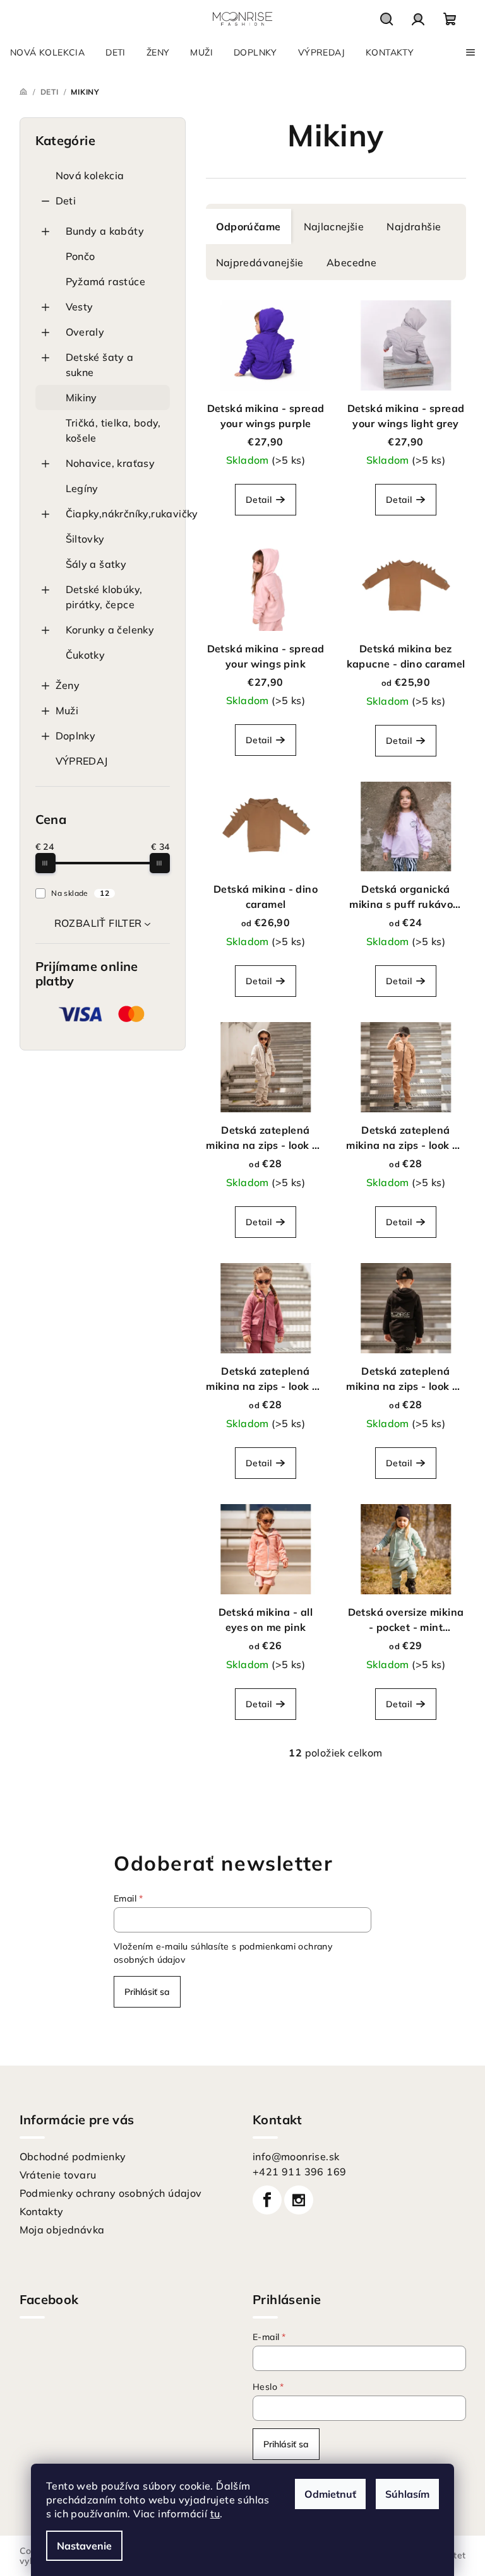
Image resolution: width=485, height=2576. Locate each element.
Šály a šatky (96, 564)
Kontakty (42, 2211)
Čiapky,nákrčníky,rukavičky (118, 514)
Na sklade (80, 893)
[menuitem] (47, 52)
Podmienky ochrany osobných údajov (111, 2193)
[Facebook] (267, 2200)
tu (215, 2514)
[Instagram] (299, 2200)
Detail (259, 500)
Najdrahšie (414, 226)
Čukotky (86, 655)
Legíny (82, 488)
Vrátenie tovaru (58, 2175)
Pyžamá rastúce (106, 281)
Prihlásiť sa (147, 1992)
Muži (67, 710)
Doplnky (76, 736)
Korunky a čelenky (110, 630)
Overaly (85, 332)
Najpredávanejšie (260, 262)
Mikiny (81, 397)
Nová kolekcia (90, 175)
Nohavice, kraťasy (111, 463)
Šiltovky (85, 539)
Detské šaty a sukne (100, 365)
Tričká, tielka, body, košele (113, 430)
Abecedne (351, 262)
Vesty (80, 307)
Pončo (81, 256)
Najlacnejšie (334, 226)
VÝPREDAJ (82, 761)
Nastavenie (84, 2546)
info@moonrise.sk (296, 2156)
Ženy (68, 685)
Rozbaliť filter (98, 923)
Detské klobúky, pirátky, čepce (104, 597)
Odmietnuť (330, 2494)
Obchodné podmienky (73, 2156)
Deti (66, 201)
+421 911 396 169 (299, 2172)
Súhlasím (407, 2494)
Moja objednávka (62, 2230)
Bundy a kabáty (105, 231)
